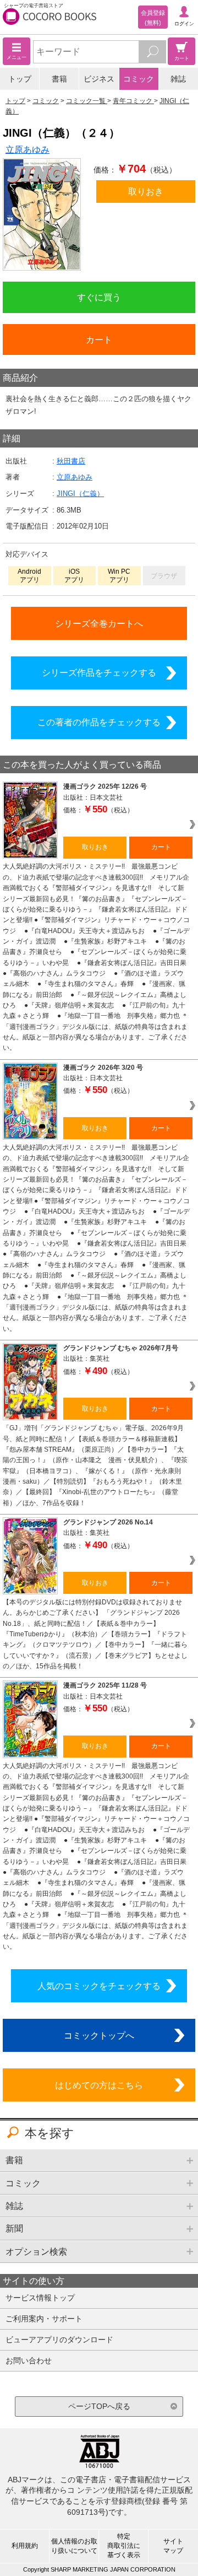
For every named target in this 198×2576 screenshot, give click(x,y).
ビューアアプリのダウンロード (59, 2340)
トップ (20, 79)
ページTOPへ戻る (99, 2406)
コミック (139, 79)
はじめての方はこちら (99, 2085)
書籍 (59, 79)
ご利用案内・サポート (44, 2319)
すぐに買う (99, 297)
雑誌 (178, 79)
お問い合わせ (29, 2361)
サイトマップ (173, 2546)
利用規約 (25, 2546)
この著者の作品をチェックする (99, 722)
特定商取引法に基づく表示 (124, 2546)
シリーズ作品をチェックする (99, 672)
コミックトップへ (99, 2035)
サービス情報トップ (40, 2298)
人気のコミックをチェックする (99, 1986)
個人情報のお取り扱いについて (74, 2546)
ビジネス (99, 79)
